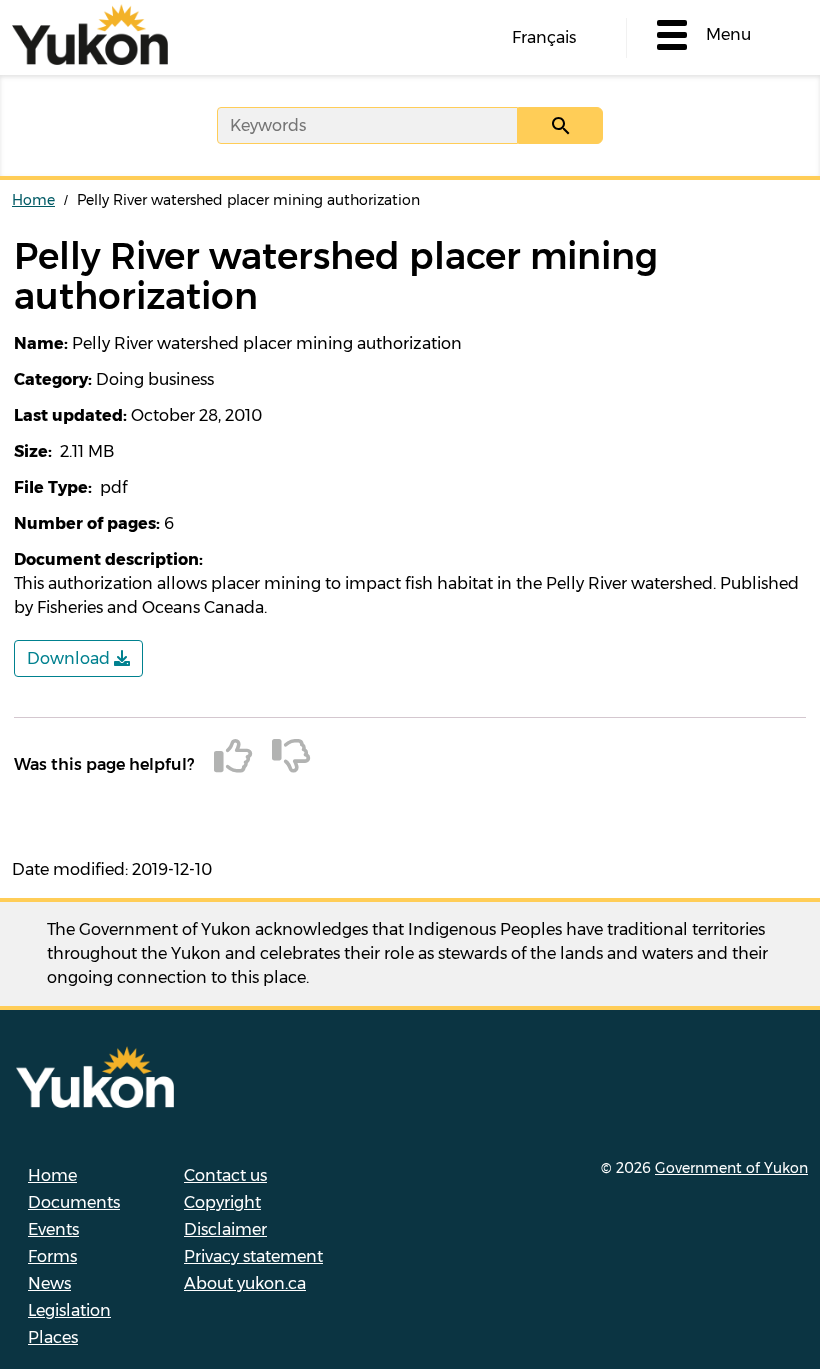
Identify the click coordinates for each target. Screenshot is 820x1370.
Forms (52, 1256)
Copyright (222, 1202)
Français (544, 37)
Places (53, 1337)
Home (33, 200)
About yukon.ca (245, 1283)
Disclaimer (225, 1229)
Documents (74, 1202)
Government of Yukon (731, 1168)
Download (70, 658)
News (49, 1283)
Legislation (69, 1310)
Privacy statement (253, 1256)
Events (53, 1229)
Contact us (225, 1175)
